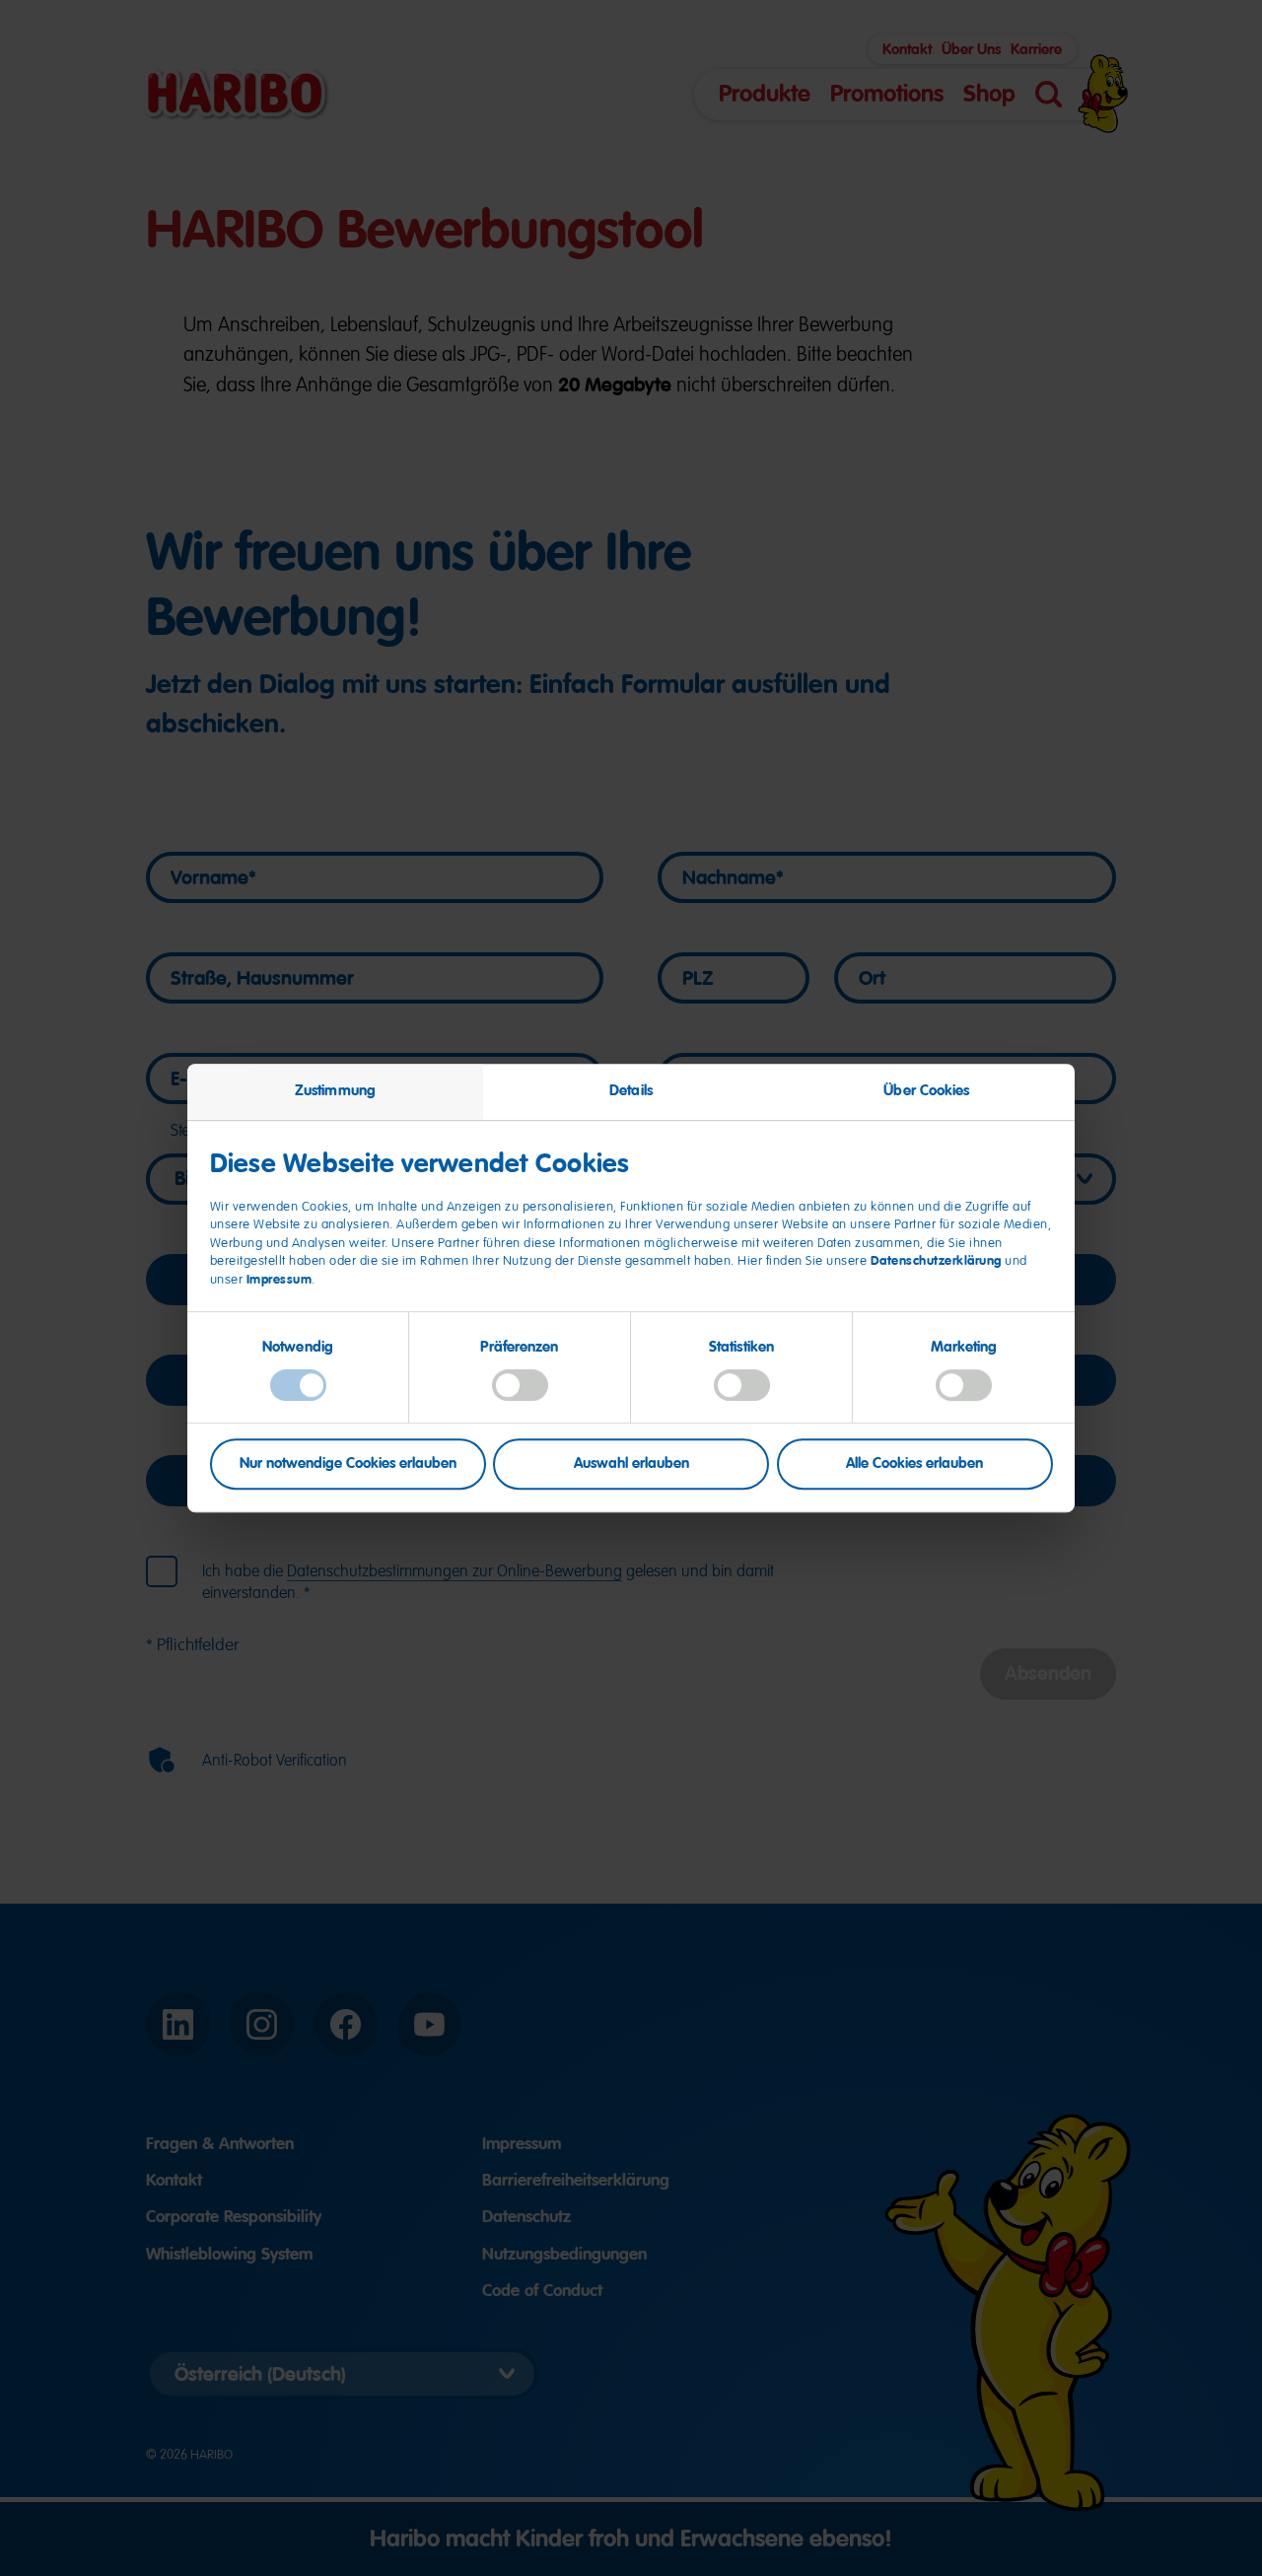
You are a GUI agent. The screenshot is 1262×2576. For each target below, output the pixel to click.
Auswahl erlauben (631, 1464)
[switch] (520, 1385)
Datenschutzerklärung (936, 1261)
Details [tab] (631, 1090)
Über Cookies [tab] (926, 1090)
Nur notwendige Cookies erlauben (348, 1464)
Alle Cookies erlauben (914, 1464)
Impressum (280, 1279)
